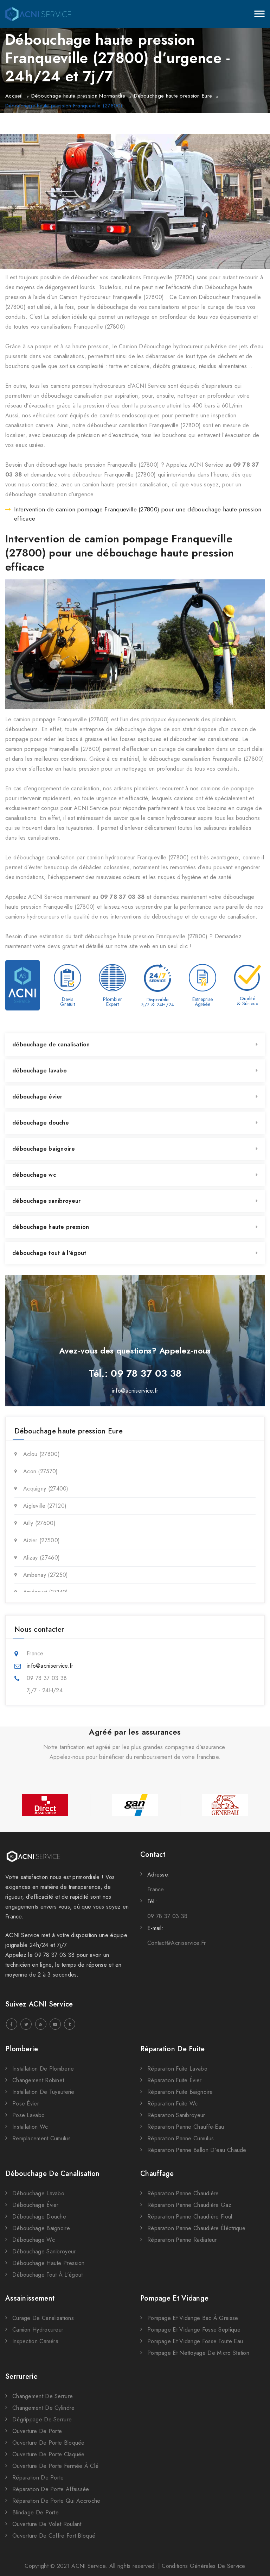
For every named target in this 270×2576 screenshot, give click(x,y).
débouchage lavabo (40, 1071)
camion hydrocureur (38, 2330)
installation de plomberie (43, 2069)
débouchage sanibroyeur (47, 1201)
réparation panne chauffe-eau (186, 2127)
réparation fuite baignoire (180, 2092)
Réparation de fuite (173, 2049)
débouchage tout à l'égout (49, 1253)
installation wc (30, 2127)
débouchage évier (37, 1097)
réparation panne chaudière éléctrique (196, 2228)
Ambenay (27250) (46, 1575)
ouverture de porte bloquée (49, 2443)
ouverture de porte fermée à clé (55, 2466)
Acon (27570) (41, 1471)
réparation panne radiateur (182, 2240)
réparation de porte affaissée (51, 2489)
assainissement (30, 2298)
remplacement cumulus (41, 2138)
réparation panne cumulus (181, 2138)
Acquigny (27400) (46, 1489)
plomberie (22, 2049)
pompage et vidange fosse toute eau (195, 2341)
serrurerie (21, 2376)
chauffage (157, 2174)
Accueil (14, 96)
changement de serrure (43, 2396)
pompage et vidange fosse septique (194, 2330)
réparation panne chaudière (183, 2193)
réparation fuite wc (173, 2104)
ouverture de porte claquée (49, 2454)
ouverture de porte (37, 2431)
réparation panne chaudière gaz (189, 2205)
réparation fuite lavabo (177, 2069)
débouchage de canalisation (51, 1044)
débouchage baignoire (44, 1149)
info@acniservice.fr (135, 1391)
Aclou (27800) (41, 1454)
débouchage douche (41, 1123)
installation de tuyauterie (43, 2092)
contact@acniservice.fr (177, 1943)
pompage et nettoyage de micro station (198, 2353)
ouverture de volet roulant (47, 2524)
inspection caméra (35, 2341)
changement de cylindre (44, 2408)
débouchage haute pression (51, 1227)
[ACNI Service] (38, 14)
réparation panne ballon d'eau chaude (197, 2150)
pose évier (26, 2104)
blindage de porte (36, 2512)
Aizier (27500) (41, 1540)
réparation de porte (38, 2478)
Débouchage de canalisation (53, 2174)
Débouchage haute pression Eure (173, 96)
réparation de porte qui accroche (56, 2501)
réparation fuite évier (175, 2080)
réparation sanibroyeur (176, 2115)
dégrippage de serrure (42, 2419)
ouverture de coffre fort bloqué (54, 2536)
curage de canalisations (43, 2318)
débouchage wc (34, 1175)
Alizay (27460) (41, 1558)
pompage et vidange (174, 2298)
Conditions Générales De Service (203, 2566)
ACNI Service (88, 2566)
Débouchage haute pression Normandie (78, 96)
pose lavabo (28, 2115)
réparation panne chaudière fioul (190, 2217)
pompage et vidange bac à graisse (193, 2318)
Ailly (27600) (39, 1523)
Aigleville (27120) (45, 1506)
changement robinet (38, 2080)
